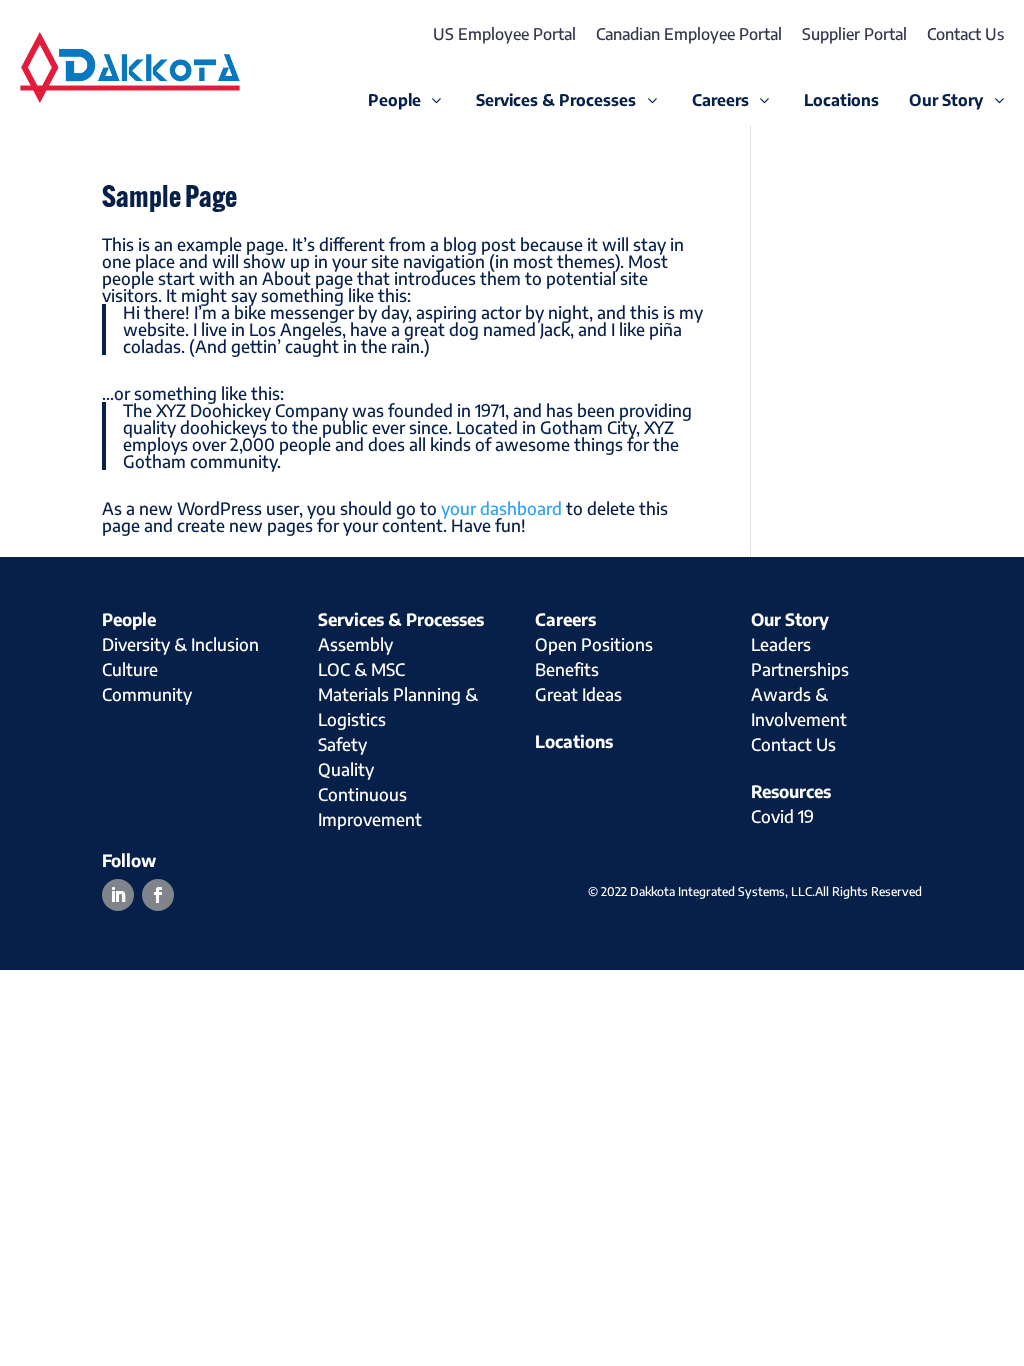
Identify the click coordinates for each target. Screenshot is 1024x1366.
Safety (342, 744)
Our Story (790, 619)
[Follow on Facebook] (158, 895)
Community (147, 694)
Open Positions (594, 644)
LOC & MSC (361, 669)
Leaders (781, 644)
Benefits (567, 669)
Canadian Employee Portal (689, 34)
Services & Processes (401, 619)
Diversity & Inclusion (180, 644)
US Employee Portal (504, 34)
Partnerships (800, 669)
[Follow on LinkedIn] (118, 895)
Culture (130, 669)
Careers (565, 619)
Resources (791, 791)
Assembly (355, 644)
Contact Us (965, 34)
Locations (574, 741)
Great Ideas (578, 694)
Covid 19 (782, 816)
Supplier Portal (854, 34)
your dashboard (501, 508)
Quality (346, 769)
